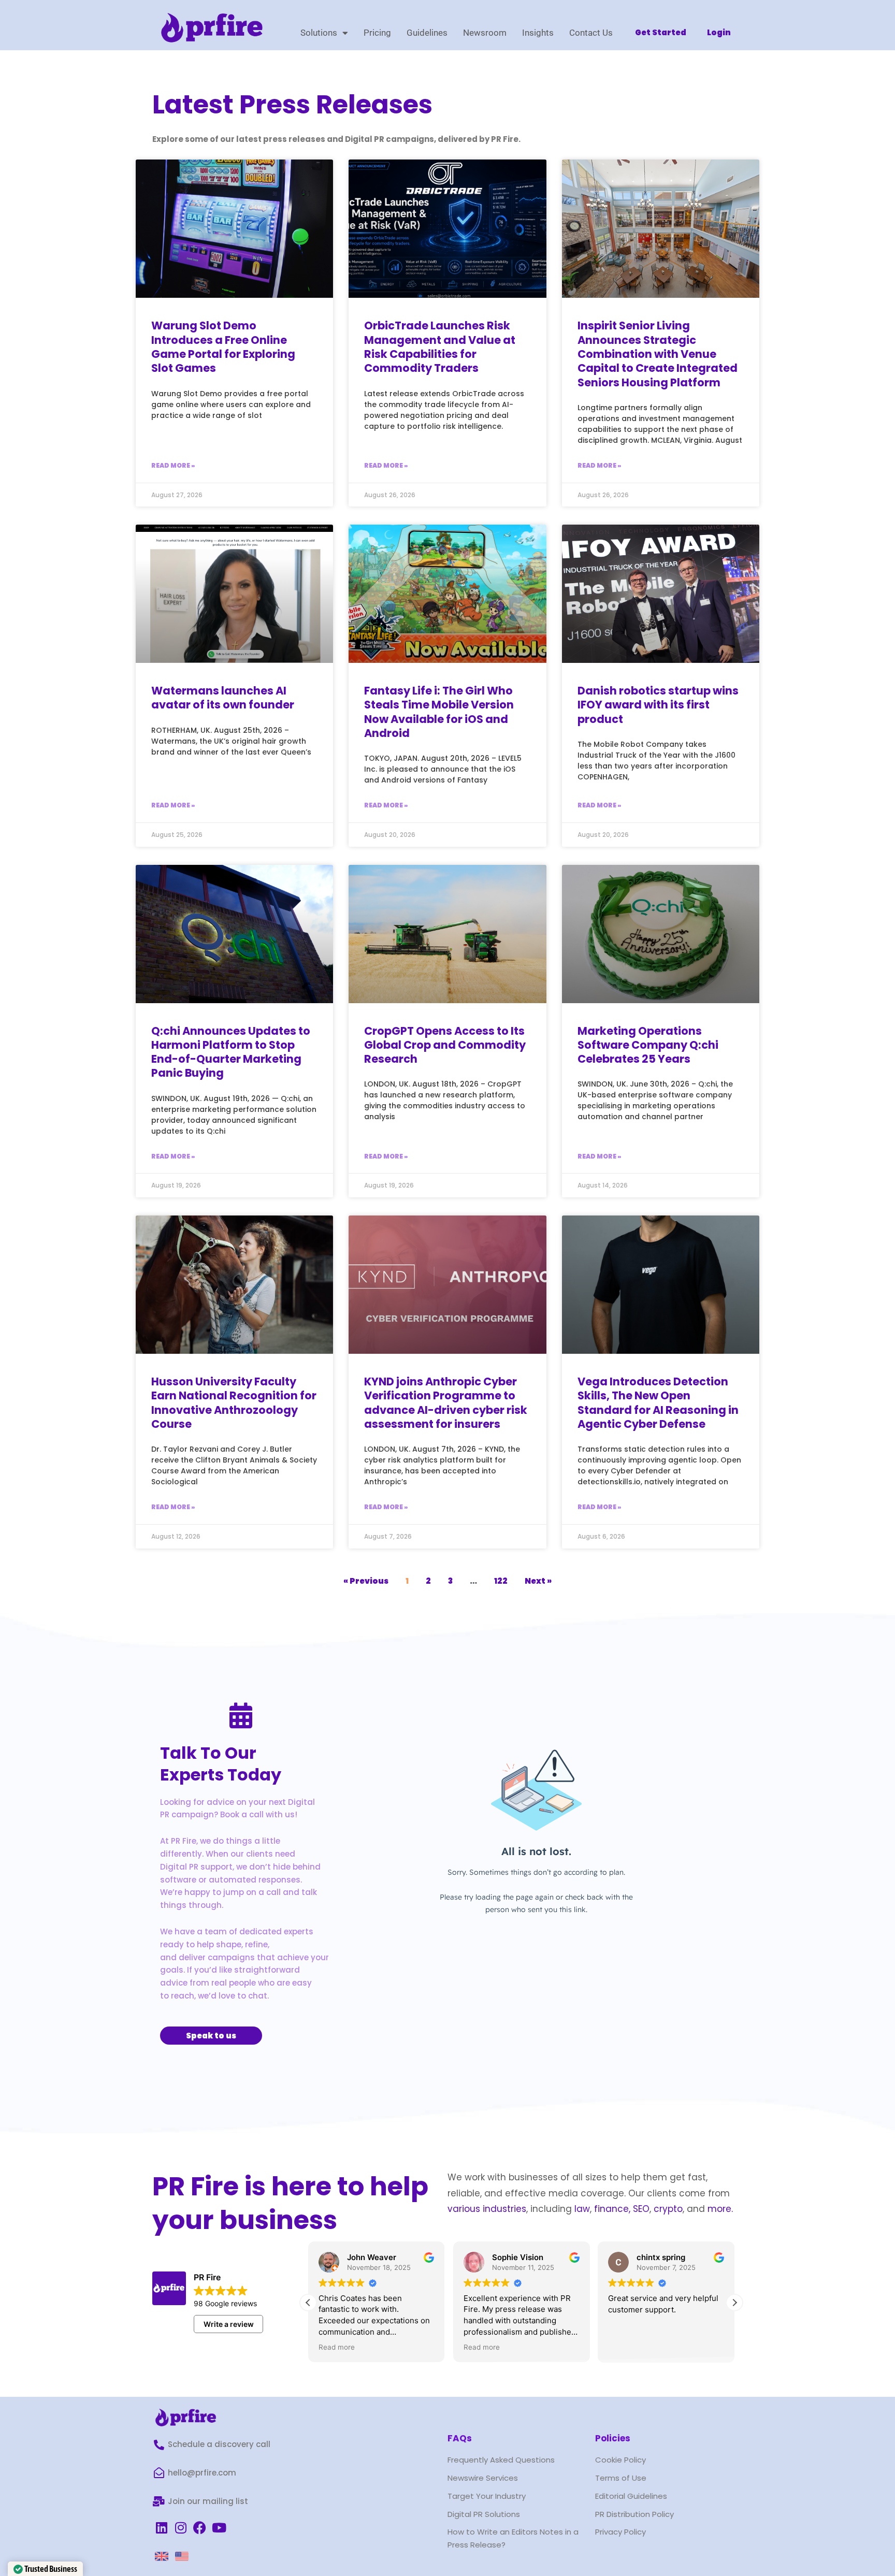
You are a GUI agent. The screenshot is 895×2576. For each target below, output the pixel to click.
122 (501, 1581)
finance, (612, 2209)
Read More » (173, 465)
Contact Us (591, 33)
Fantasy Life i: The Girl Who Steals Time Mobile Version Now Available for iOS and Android (439, 712)
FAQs (460, 2438)
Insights (538, 33)
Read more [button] (337, 2347)
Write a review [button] (229, 2324)
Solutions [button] (319, 33)
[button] (734, 2303)
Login (719, 32)
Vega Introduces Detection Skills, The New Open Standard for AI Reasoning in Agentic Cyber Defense (658, 1403)
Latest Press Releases (292, 104)
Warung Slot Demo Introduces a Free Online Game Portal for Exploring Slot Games (223, 347)
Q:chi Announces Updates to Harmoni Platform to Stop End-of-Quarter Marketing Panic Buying (231, 1052)
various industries (487, 2209)
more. (720, 2209)
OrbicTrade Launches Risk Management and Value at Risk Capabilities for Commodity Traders (440, 347)
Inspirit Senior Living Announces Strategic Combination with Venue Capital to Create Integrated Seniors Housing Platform (658, 354)
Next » (538, 1581)
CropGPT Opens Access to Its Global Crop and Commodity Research (445, 1045)
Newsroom (485, 33)
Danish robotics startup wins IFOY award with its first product (658, 705)
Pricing (377, 33)
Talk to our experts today (221, 1764)
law (581, 2209)
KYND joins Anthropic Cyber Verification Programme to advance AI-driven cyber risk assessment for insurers (446, 1403)
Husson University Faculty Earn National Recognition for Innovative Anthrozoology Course (234, 1403)
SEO (641, 2209)
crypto (668, 2209)
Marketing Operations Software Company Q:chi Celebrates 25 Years (648, 1045)
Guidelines (427, 33)
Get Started (661, 32)
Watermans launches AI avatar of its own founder (223, 698)
